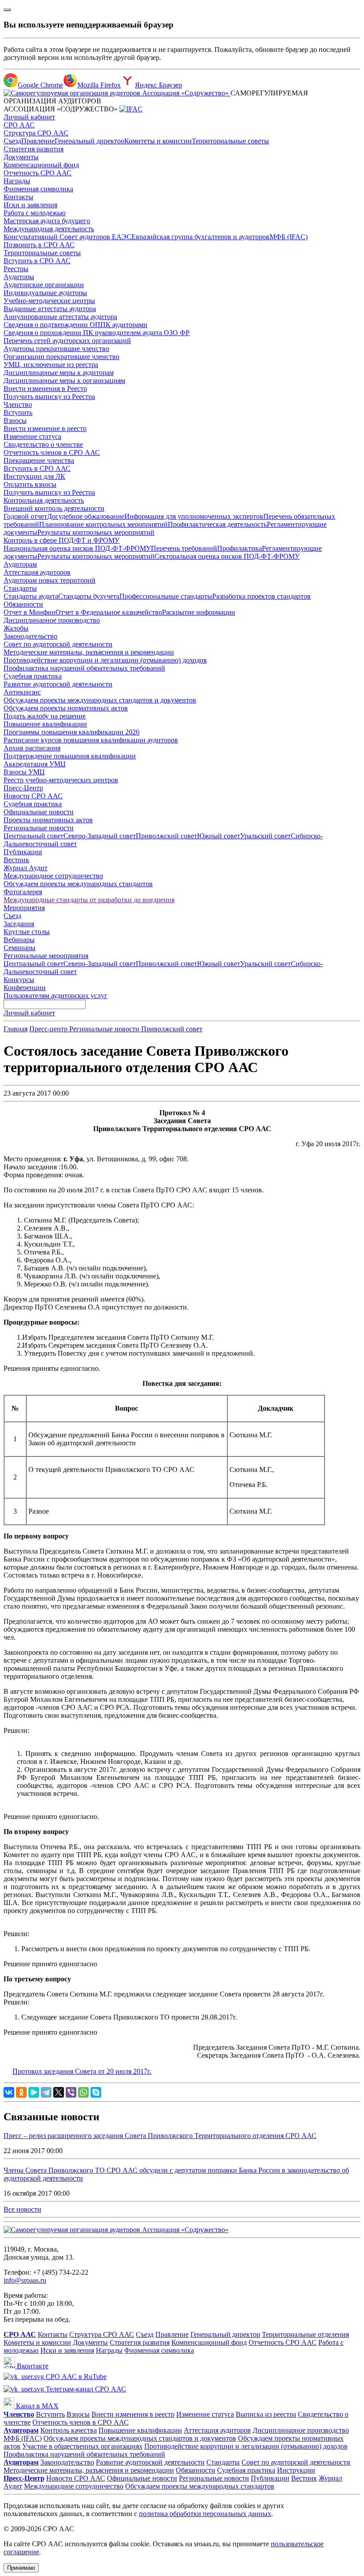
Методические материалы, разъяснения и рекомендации (89, 652)
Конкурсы (19, 980)
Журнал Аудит (26, 868)
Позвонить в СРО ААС (39, 245)
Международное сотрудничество (53, 876)
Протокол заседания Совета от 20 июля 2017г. (82, 2071)
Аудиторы (19, 277)
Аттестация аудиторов (37, 572)
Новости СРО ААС (33, 796)
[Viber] (71, 2092)
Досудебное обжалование (86, 516)
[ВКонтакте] (9, 2092)
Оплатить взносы (30, 484)
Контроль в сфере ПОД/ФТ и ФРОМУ (61, 540)
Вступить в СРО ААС (37, 261)
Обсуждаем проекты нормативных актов (66, 708)
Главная (16, 1029)
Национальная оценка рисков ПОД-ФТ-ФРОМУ (77, 548)
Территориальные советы (230, 141)
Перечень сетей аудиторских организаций (67, 341)
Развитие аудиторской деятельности (58, 684)
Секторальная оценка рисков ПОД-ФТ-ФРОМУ (227, 556)
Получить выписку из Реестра (49, 396)
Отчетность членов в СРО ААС (52, 452)
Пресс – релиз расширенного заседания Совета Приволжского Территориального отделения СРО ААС (160, 2136)
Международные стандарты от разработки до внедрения (89, 900)
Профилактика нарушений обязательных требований (84, 668)
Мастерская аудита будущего (47, 221)
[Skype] (96, 2092)
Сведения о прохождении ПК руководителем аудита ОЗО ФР (97, 333)
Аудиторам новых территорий (49, 580)
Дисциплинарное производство (52, 620)
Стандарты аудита (31, 596)
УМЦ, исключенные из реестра (51, 365)
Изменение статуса (32, 436)
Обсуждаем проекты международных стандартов (78, 884)
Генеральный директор (89, 141)
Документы (21, 157)
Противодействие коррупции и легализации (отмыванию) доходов (105, 660)
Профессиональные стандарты (166, 596)
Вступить (18, 412)
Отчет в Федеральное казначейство (109, 612)
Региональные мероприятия (46, 956)
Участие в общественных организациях (82, 2446)
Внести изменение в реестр (45, 428)
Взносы (15, 420)
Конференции (25, 988)
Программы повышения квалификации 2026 (71, 732)
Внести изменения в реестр (133, 2414)
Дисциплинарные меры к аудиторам (59, 373)
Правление (38, 141)
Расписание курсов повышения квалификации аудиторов (91, 740)
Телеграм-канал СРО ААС (85, 2389)
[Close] (7, 10)
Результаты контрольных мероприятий (96, 532)
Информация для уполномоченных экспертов (194, 516)
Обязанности (23, 604)
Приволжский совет (166, 836)
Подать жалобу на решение (45, 716)
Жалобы (16, 628)
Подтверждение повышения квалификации (70, 756)
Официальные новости (39, 812)
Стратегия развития (34, 149)
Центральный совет (34, 836)
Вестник (16, 860)
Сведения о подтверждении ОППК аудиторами (75, 325)
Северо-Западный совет (100, 836)
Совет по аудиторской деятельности (58, 644)
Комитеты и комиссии (158, 141)
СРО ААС (19, 125)
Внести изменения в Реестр (45, 389)
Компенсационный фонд (41, 165)
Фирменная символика (38, 189)
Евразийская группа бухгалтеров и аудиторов (200, 237)
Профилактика (239, 548)
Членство (18, 404)
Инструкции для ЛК (34, 476)
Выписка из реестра (266, 2414)
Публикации (23, 852)
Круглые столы (27, 932)
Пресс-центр (49, 1029)
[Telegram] (46, 2092)
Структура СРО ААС (36, 133)
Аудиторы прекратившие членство (56, 349)
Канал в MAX (36, 2406)
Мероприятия (24, 908)
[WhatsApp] (83, 2092)
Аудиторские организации (44, 285)
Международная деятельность (49, 229)
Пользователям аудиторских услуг (55, 996)
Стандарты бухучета (89, 596)
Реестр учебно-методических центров (61, 780)
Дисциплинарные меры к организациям (64, 381)
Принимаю (21, 2568)
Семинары (20, 948)
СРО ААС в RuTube (75, 2377)
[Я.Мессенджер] (34, 2092)
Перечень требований (184, 548)
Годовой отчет (25, 516)
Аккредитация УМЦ (35, 764)
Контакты (18, 197)
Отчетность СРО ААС (38, 173)
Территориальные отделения (305, 2334)
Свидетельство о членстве (43, 444)
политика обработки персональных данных (205, 2514)
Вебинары (19, 940)
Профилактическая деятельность (217, 524)
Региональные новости (39, 828)
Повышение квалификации (45, 724)
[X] (59, 2092)
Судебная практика (33, 676)
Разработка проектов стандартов (261, 596)
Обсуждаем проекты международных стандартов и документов (100, 700)
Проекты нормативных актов (48, 820)
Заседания (19, 924)
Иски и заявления (30, 205)
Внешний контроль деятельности (54, 508)
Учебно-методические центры (49, 301)
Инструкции (296, 2470)
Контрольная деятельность (44, 500)
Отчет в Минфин (30, 612)
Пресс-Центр (23, 788)
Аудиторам (20, 564)
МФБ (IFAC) (289, 237)
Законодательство (30, 636)
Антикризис (22, 692)
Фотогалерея (23, 892)
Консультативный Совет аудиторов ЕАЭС (67, 237)
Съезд (12, 141)
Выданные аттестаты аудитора (50, 309)
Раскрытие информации (199, 612)
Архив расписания (32, 748)
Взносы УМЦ (24, 772)
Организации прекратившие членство (61, 357)
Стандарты (20, 588)
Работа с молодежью (35, 213)
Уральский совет (265, 836)
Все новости (22, 2209)
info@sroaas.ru (25, 2280)
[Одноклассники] (21, 2092)
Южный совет (219, 836)
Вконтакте (32, 2366)
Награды (17, 181)
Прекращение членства (39, 460)
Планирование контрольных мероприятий (103, 524)
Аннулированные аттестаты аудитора (60, 317)
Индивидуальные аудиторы (45, 293)
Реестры (16, 269)
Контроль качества (69, 2430)
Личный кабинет (29, 117)
